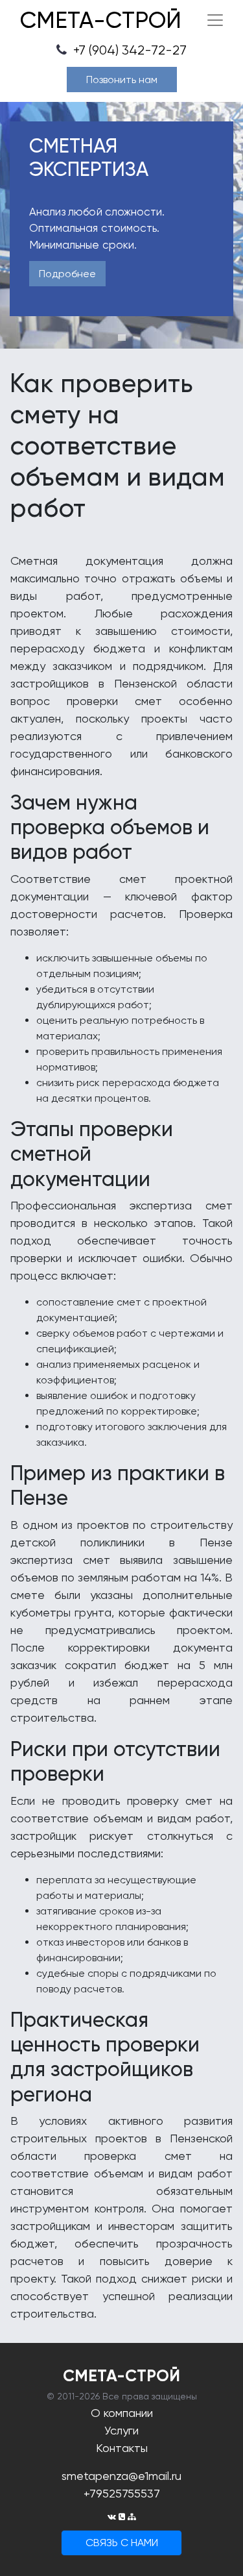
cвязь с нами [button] (122, 2543)
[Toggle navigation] (215, 20)
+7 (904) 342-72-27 (128, 50)
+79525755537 (122, 2493)
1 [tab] (122, 338)
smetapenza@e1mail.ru (121, 2476)
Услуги (121, 2430)
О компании (122, 2413)
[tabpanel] (121, 225)
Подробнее (67, 274)
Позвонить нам (122, 80)
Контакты (122, 2448)
